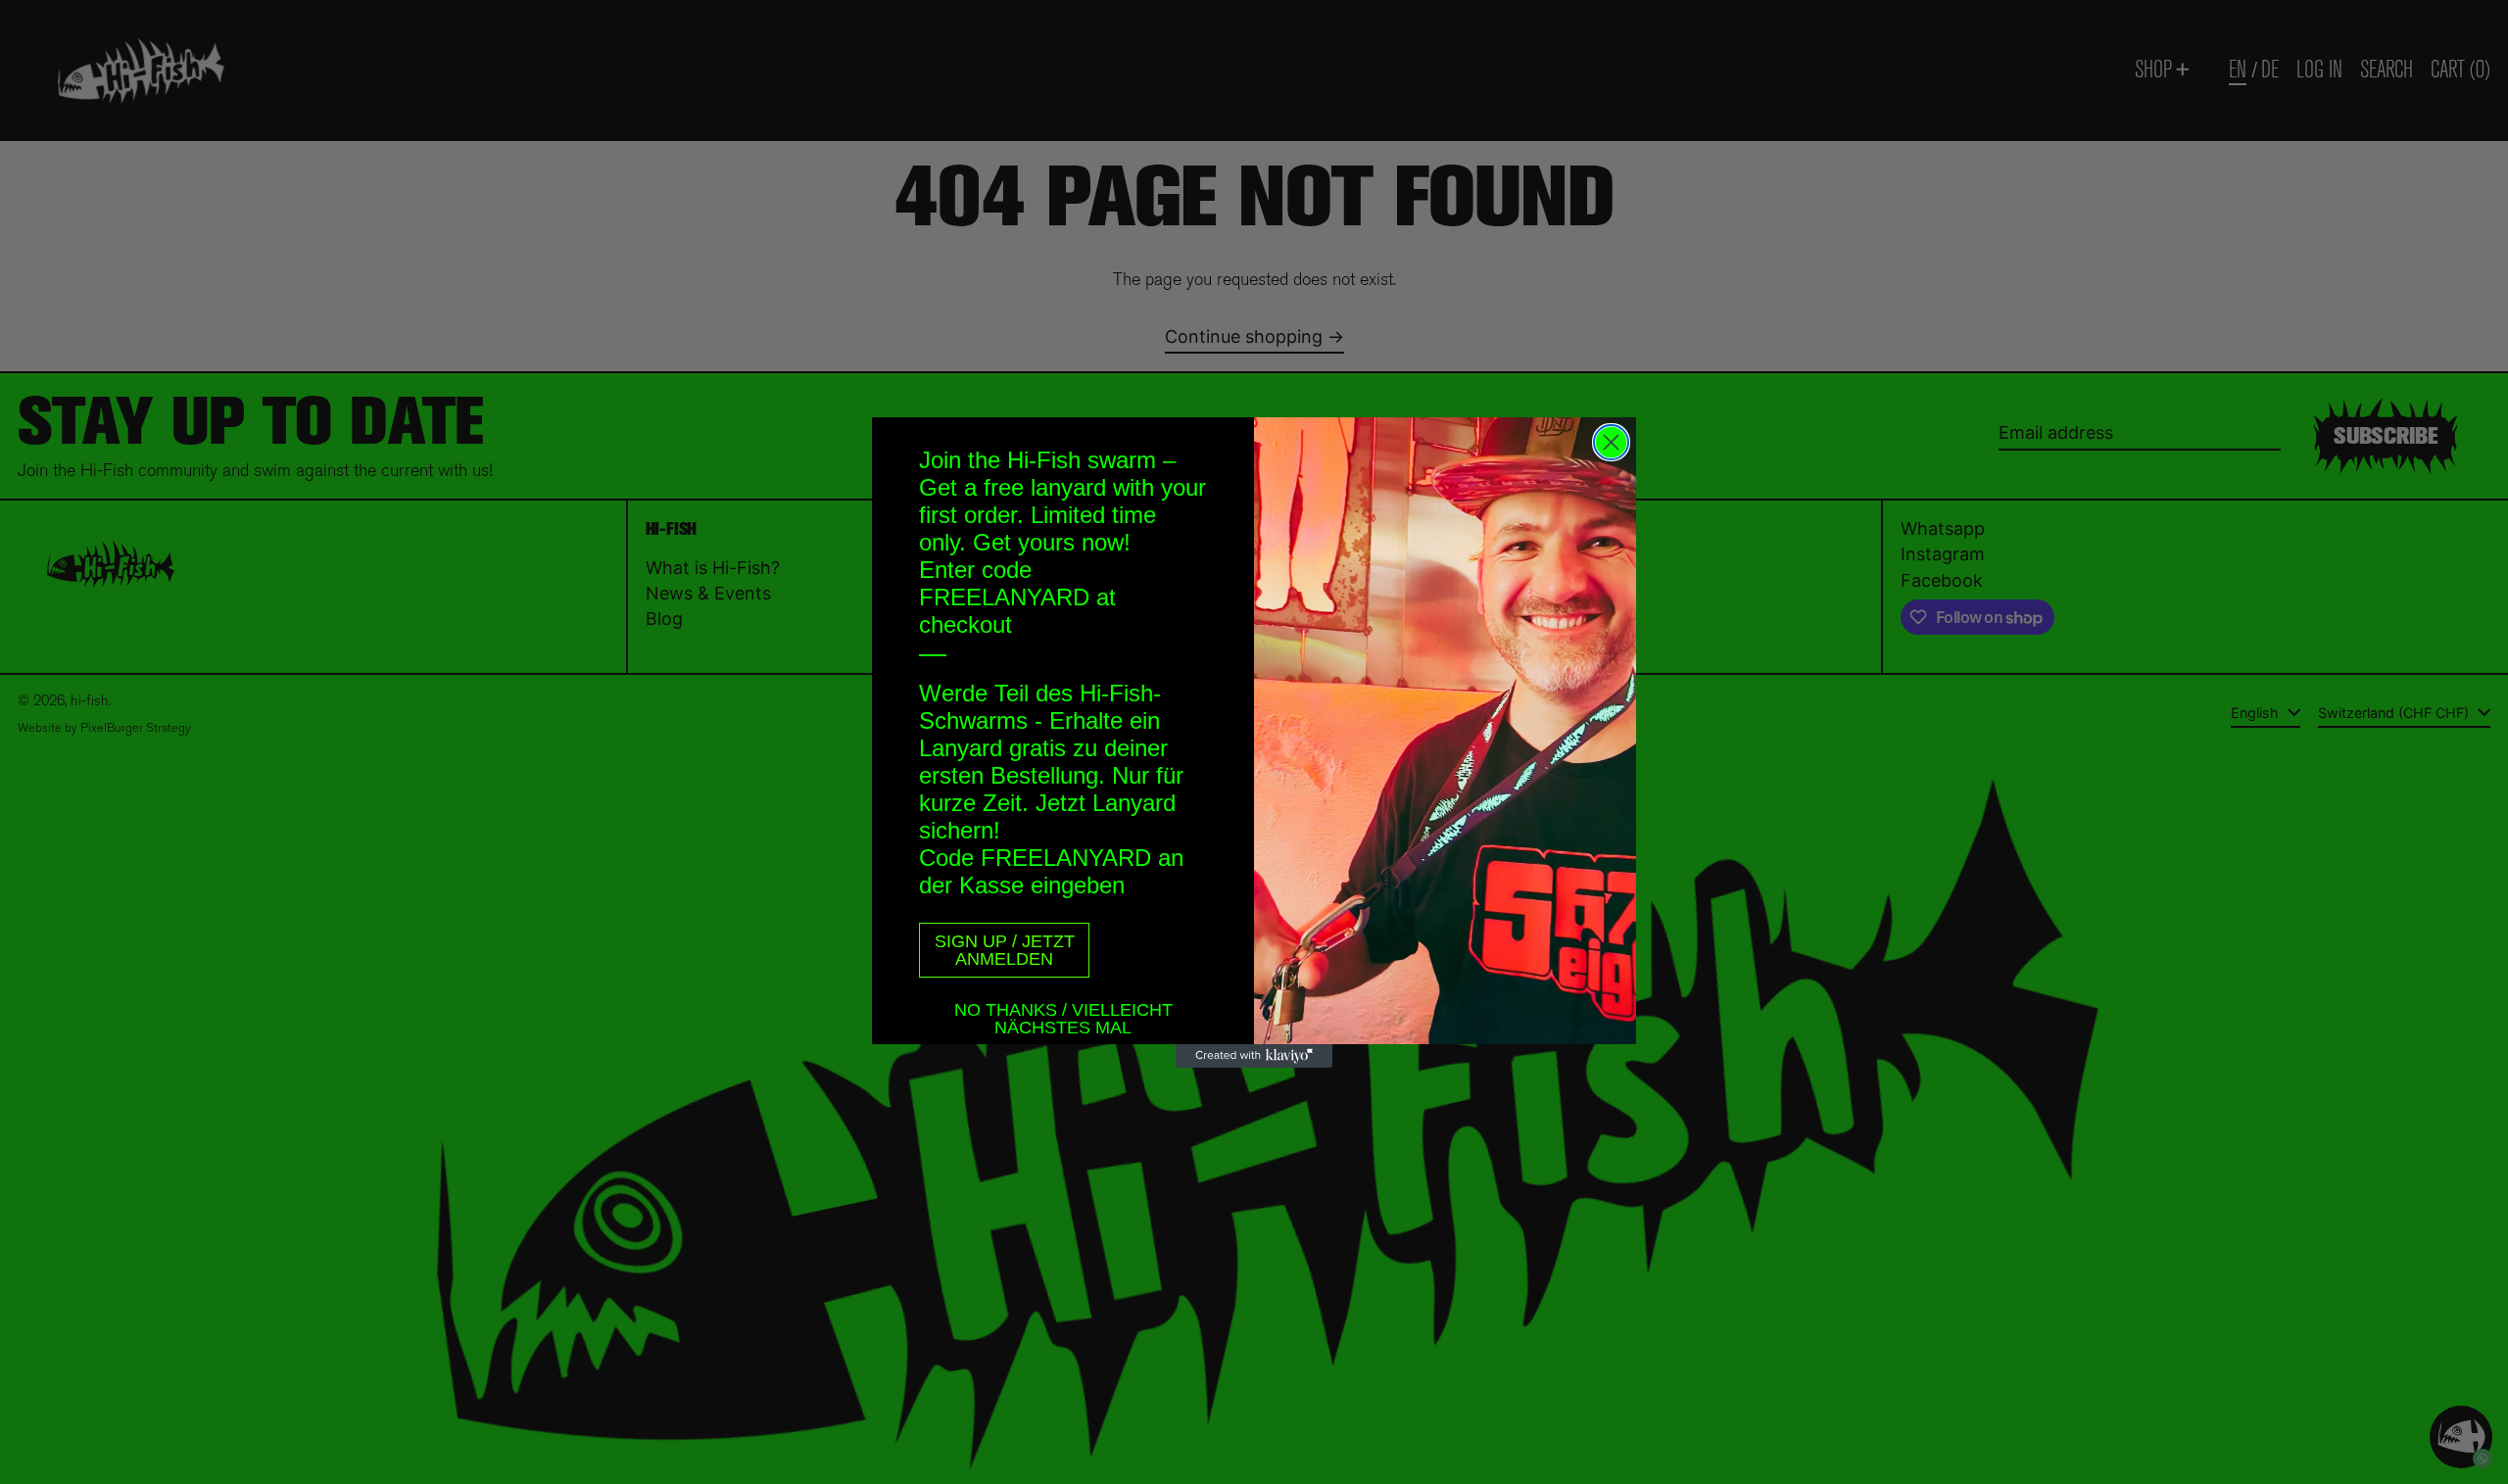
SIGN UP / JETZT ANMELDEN (1005, 950)
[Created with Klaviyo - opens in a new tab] (1254, 1056)
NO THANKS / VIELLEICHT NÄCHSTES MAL (1063, 1013)
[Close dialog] (1611, 442)
